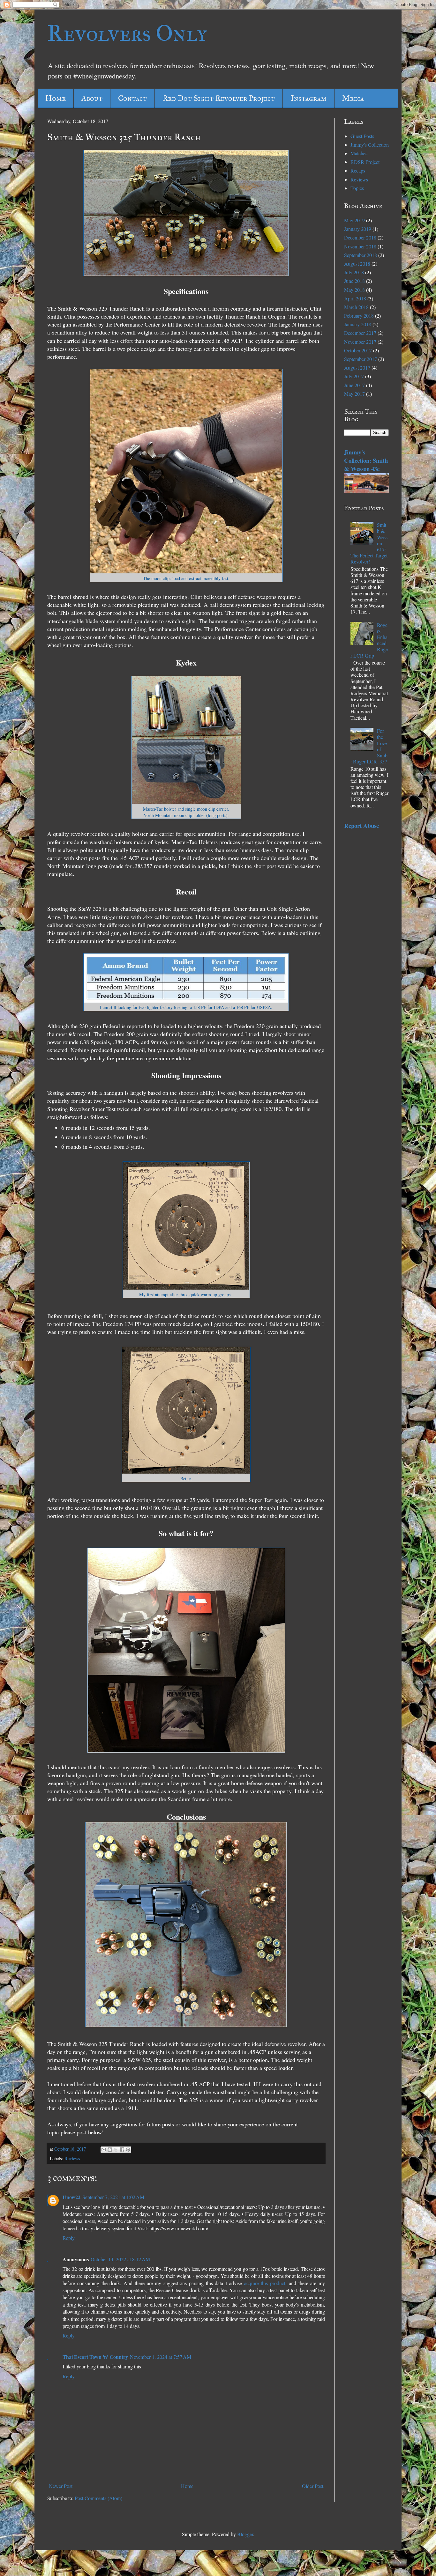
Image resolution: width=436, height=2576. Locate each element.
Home (56, 98)
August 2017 (357, 368)
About (92, 98)
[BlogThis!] (110, 2150)
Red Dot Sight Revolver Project (219, 98)
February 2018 (359, 316)
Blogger (245, 2534)
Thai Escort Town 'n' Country (95, 2357)
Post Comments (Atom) (98, 2498)
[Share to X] (116, 2150)
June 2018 (354, 281)
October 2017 (358, 350)
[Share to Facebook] (122, 2150)
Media (353, 98)
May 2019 (354, 220)
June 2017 (354, 385)
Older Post (313, 2486)
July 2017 (354, 376)
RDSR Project (365, 162)
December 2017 (360, 333)
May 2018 (354, 290)
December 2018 (360, 237)
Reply (69, 2238)
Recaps (358, 170)
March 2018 (356, 307)
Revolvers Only (127, 33)
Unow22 (71, 2197)
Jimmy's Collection (370, 145)
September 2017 (361, 359)
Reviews (72, 2158)
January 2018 (358, 324)
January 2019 (358, 229)
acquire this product (265, 2283)
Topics (357, 188)
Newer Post (61, 2486)
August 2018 (357, 264)
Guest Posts (362, 136)
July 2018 (354, 272)
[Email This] (104, 2150)
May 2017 (354, 394)
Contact (132, 98)
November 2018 (360, 246)
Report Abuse (361, 825)
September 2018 (361, 255)
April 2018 (355, 298)
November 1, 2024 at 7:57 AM (161, 2357)
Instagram (308, 98)
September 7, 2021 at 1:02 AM (113, 2197)
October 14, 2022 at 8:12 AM (120, 2259)
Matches (359, 153)
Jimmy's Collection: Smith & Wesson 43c (366, 460)
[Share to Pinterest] (128, 2150)
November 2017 (360, 342)
